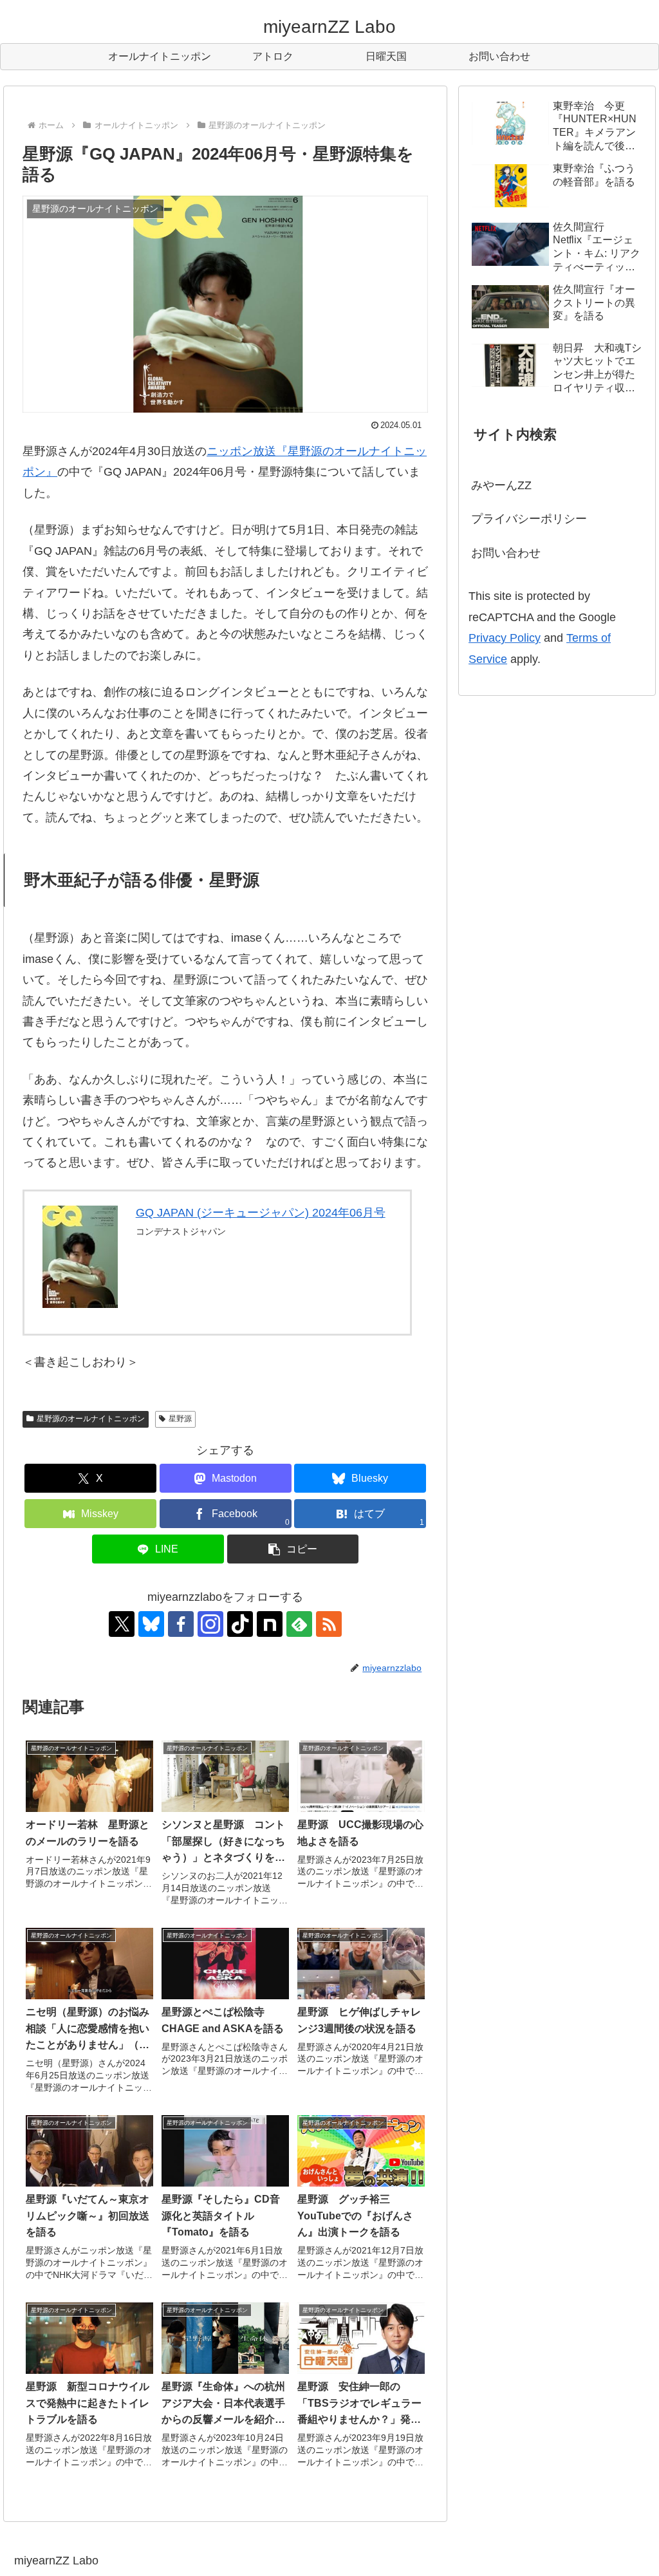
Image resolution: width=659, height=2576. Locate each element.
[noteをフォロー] (270, 1624)
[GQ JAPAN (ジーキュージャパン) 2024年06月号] (80, 1257)
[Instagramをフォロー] (210, 1624)
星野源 (180, 1419)
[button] (293, 1549)
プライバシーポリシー (529, 519)
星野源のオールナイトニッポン (91, 1419)
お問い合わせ (506, 553)
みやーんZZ (501, 485)
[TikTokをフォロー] (240, 1624)
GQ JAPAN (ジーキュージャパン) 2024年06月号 (261, 1213)
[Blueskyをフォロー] (151, 1624)
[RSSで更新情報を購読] (329, 1624)
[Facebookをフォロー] (181, 1624)
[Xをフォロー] (122, 1624)
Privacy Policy (505, 638)
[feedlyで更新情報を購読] (299, 1624)
